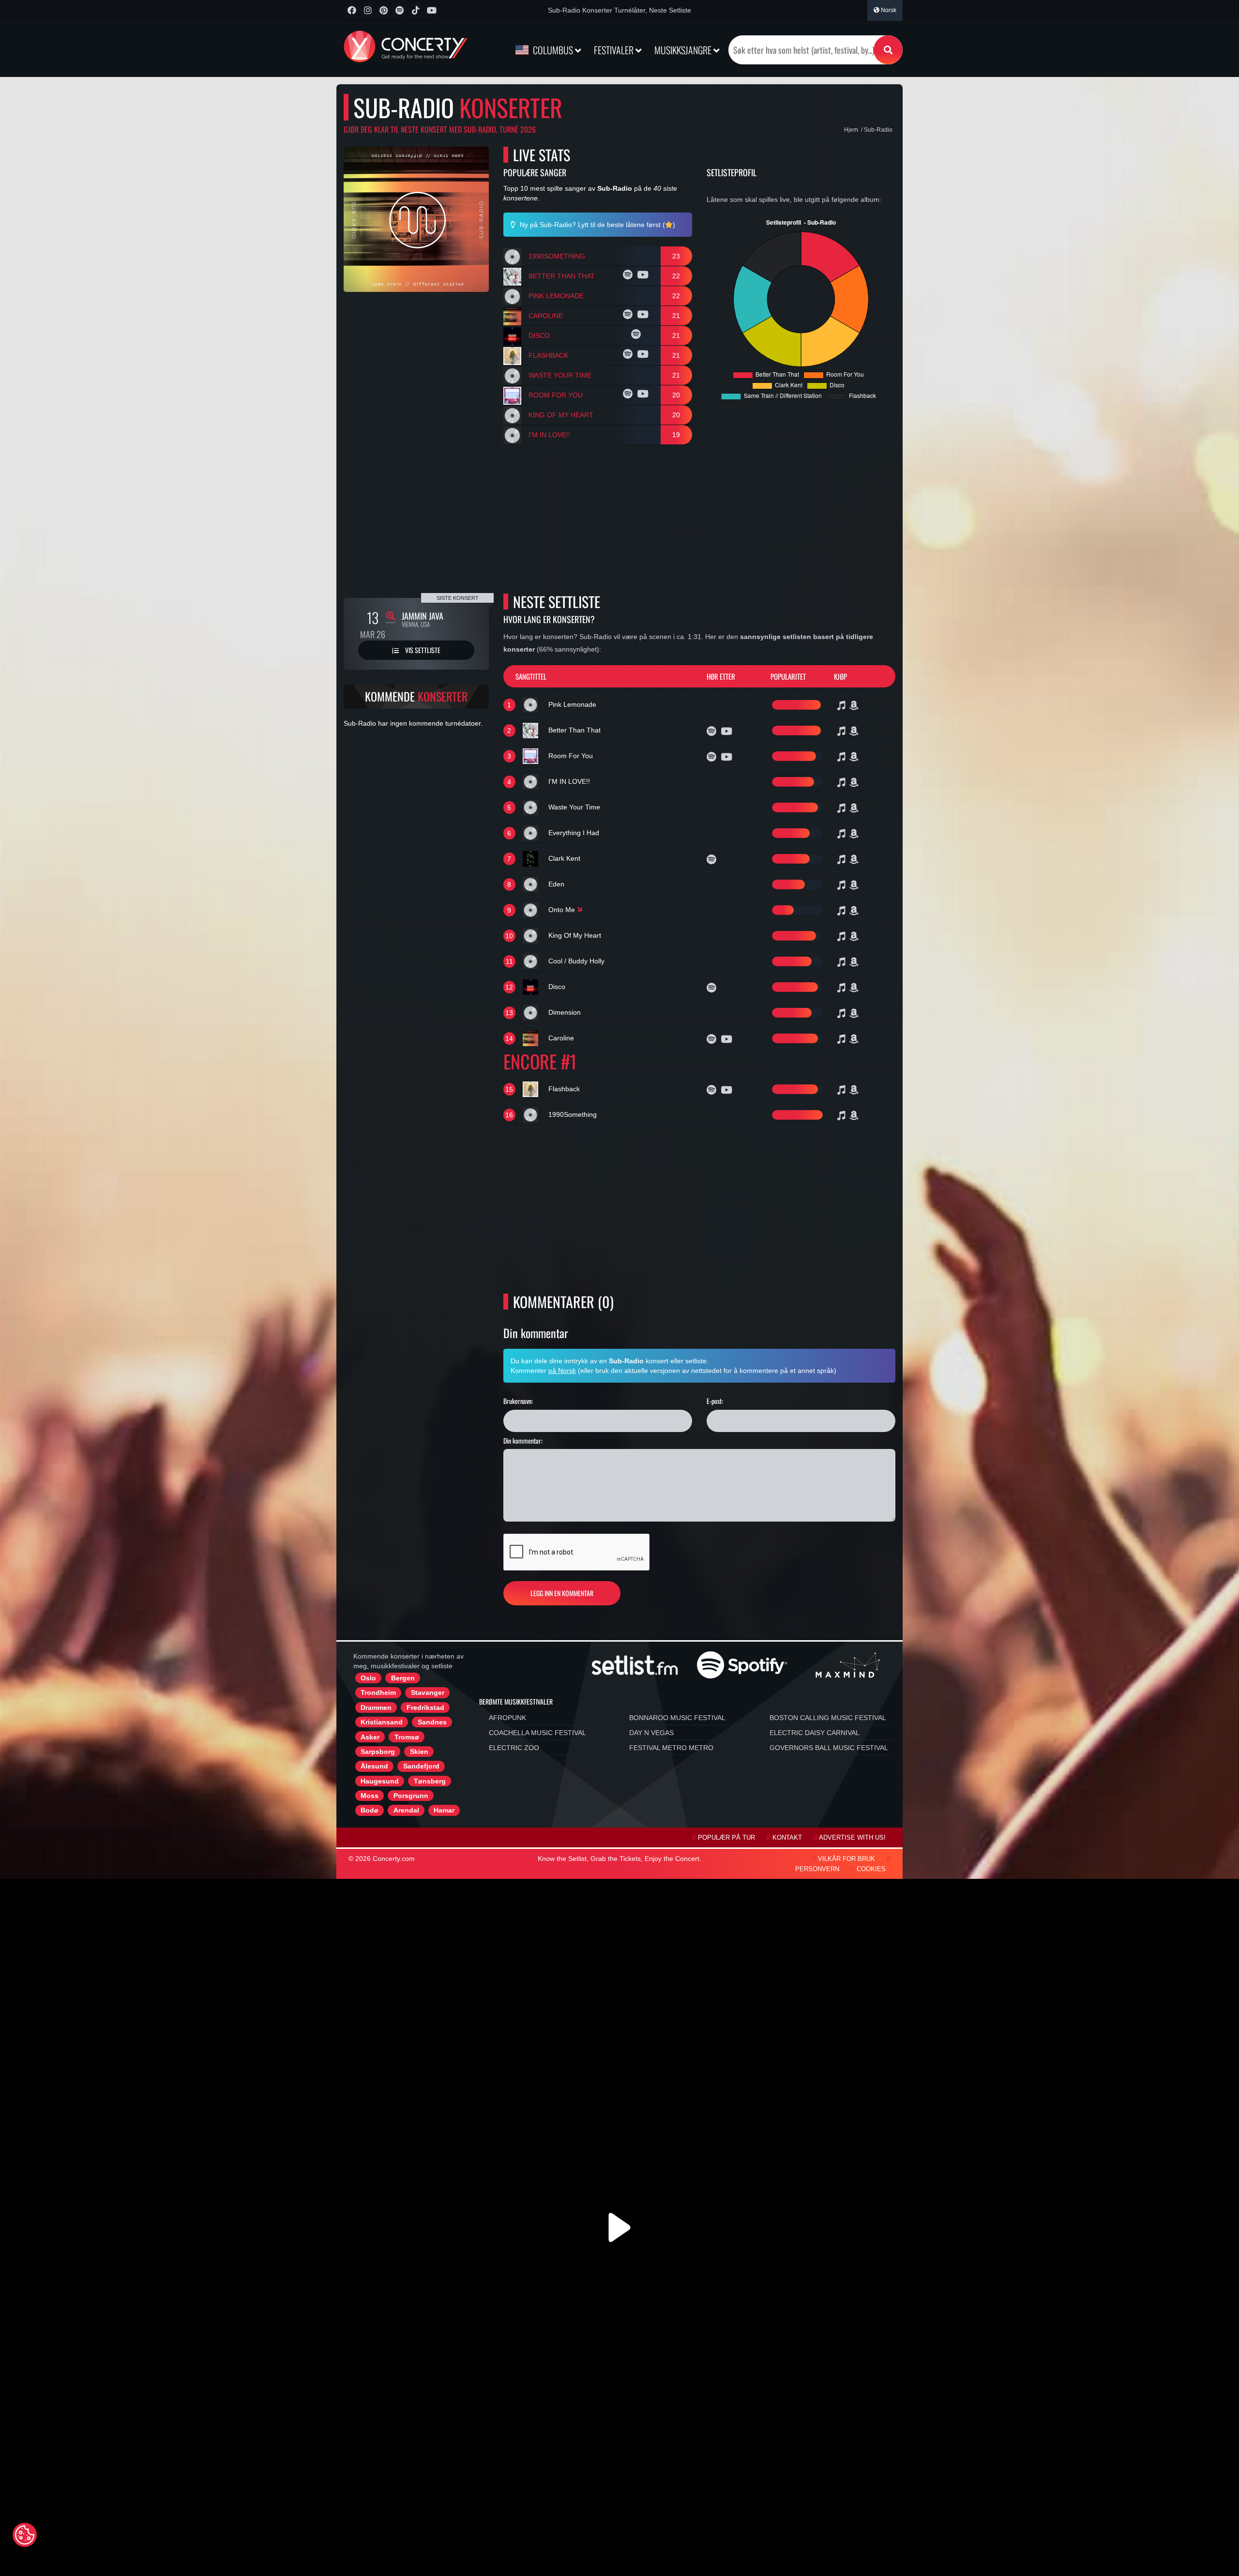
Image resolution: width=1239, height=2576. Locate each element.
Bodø (370, 1810)
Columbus (553, 50)
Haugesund (380, 1781)
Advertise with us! (852, 1838)
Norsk (888, 10)
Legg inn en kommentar (562, 1593)
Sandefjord (421, 1766)
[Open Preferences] (25, 2535)
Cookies (871, 1869)
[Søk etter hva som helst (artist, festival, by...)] (888, 50)
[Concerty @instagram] (368, 10)
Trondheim (378, 1692)
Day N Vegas (651, 1733)
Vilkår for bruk (846, 1859)
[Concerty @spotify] (400, 10)
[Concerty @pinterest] (384, 10)
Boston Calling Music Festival (828, 1718)
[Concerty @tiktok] (416, 10)
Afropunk (507, 1718)
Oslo (368, 1678)
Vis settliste (422, 650)
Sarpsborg (378, 1752)
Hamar (444, 1810)
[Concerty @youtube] (431, 10)
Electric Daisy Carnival (815, 1733)
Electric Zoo (514, 1748)
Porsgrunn (411, 1796)
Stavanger (428, 1692)
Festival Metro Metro (671, 1748)
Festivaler (615, 50)
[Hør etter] (629, 276)
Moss (370, 1796)
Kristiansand (382, 1722)
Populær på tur (726, 1838)
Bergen (403, 1678)
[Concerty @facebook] (352, 10)
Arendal (406, 1810)
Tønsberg (430, 1781)
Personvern (817, 1869)
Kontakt (787, 1838)
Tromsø (407, 1737)
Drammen (376, 1707)
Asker (370, 1737)
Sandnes (432, 1722)
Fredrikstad (425, 1707)
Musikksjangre (684, 50)
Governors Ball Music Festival (829, 1748)
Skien (419, 1752)
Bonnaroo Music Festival (677, 1718)
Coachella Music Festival (537, 1733)
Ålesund (374, 1766)
